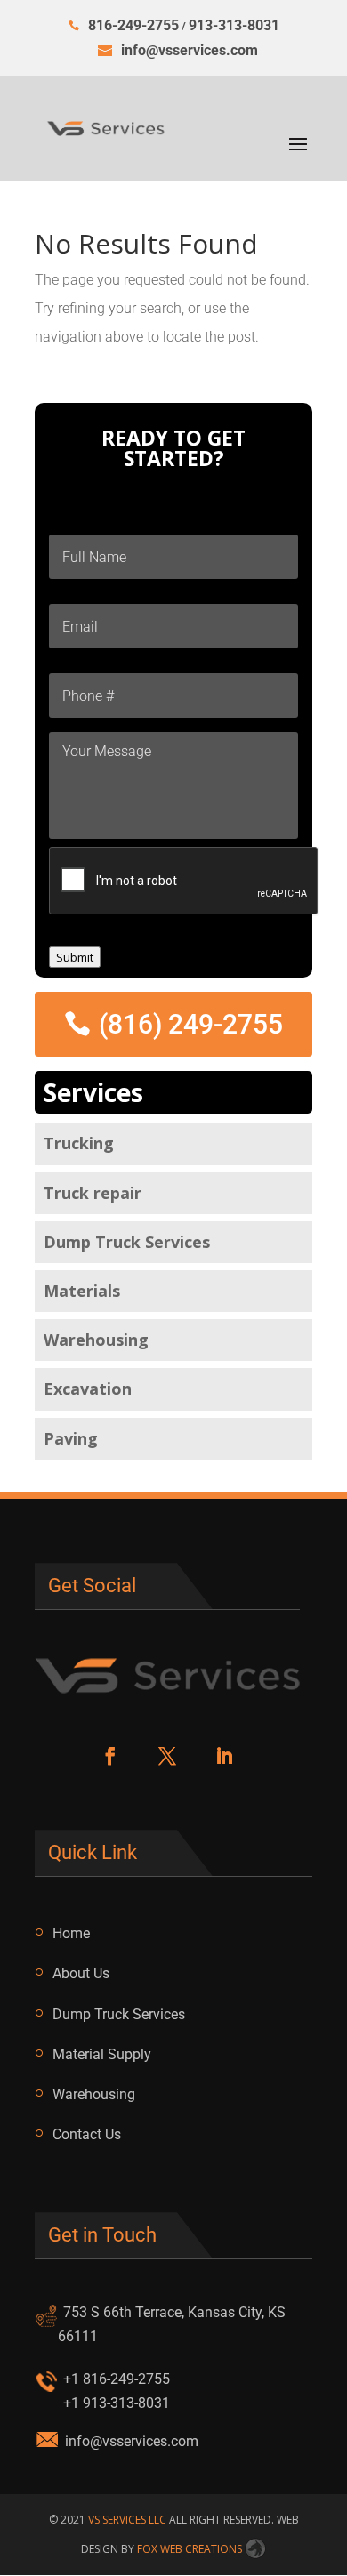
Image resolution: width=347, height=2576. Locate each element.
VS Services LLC (127, 2520)
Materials (82, 1291)
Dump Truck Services (127, 1242)
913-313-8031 (234, 25)
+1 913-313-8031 (117, 2403)
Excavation (88, 1389)
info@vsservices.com (132, 2441)
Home (71, 1933)
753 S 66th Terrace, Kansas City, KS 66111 (172, 2324)
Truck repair (93, 1193)
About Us (81, 1973)
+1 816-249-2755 (117, 2379)
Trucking (79, 1143)
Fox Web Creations (191, 2549)
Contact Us (87, 2134)
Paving (71, 1438)
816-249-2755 (133, 25)
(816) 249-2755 (191, 1024)
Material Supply (102, 2054)
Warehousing (96, 1340)
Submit (75, 957)
